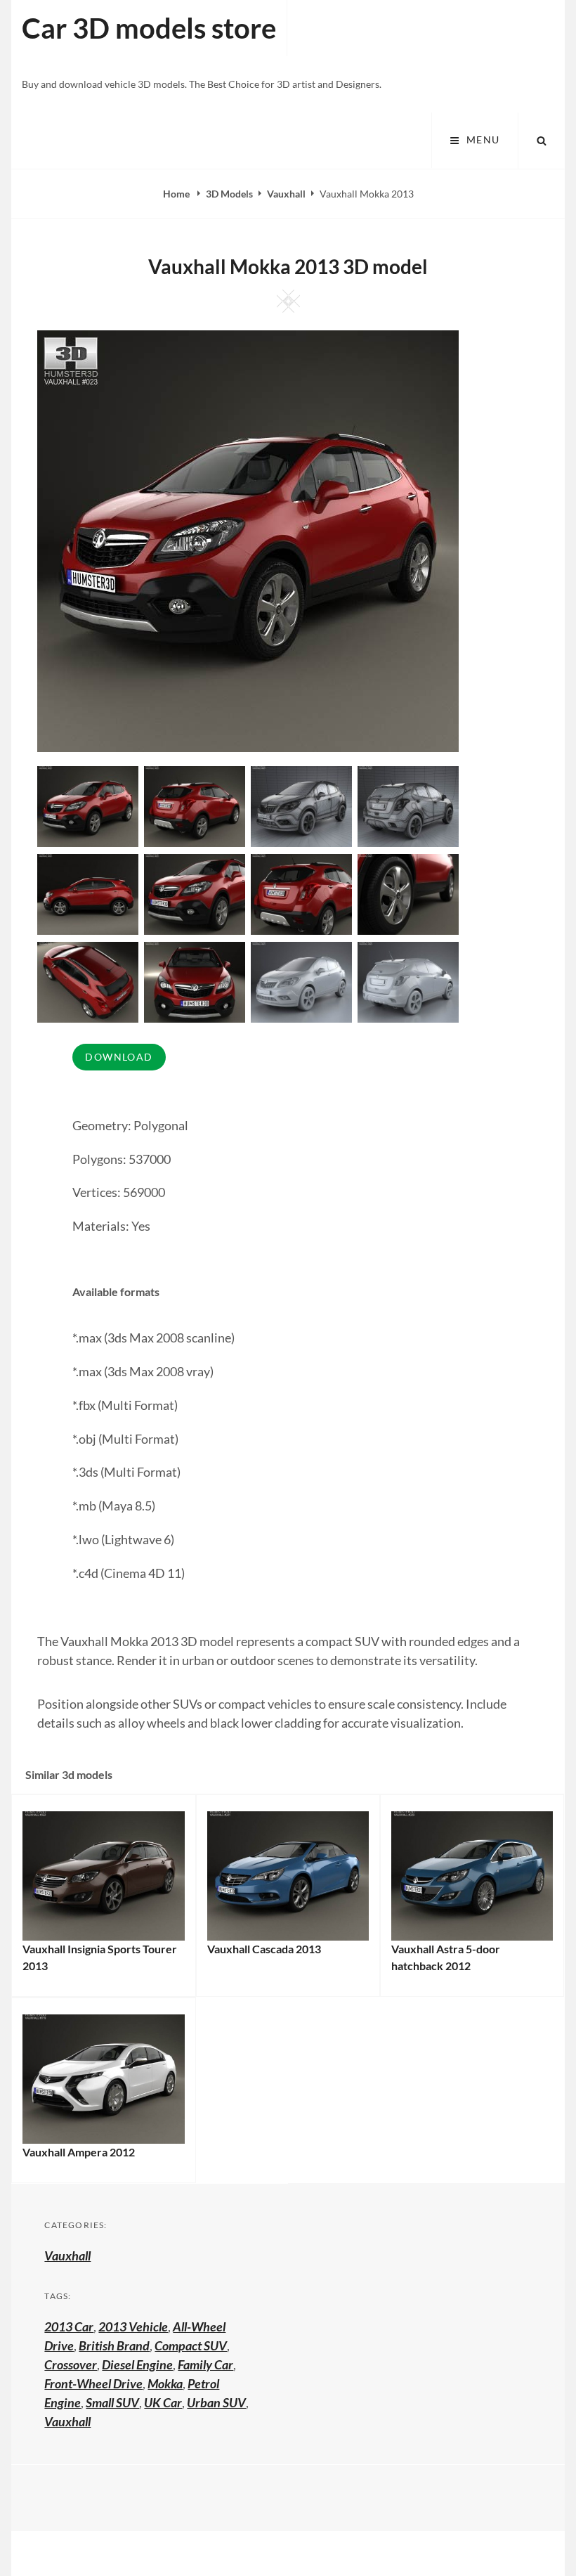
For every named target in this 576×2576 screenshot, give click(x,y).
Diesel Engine (137, 2364)
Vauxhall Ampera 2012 (79, 2152)
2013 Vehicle (133, 2326)
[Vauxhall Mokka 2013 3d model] (195, 805)
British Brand (114, 2345)
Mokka (165, 2383)
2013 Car (69, 2326)
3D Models (229, 194)
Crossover (71, 2364)
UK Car (163, 2402)
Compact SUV (191, 2345)
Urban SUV (216, 2402)
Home (177, 194)
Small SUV (112, 2402)
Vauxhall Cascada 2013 (264, 1949)
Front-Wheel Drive (93, 2383)
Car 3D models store (149, 28)
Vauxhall (286, 194)
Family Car (205, 2364)
